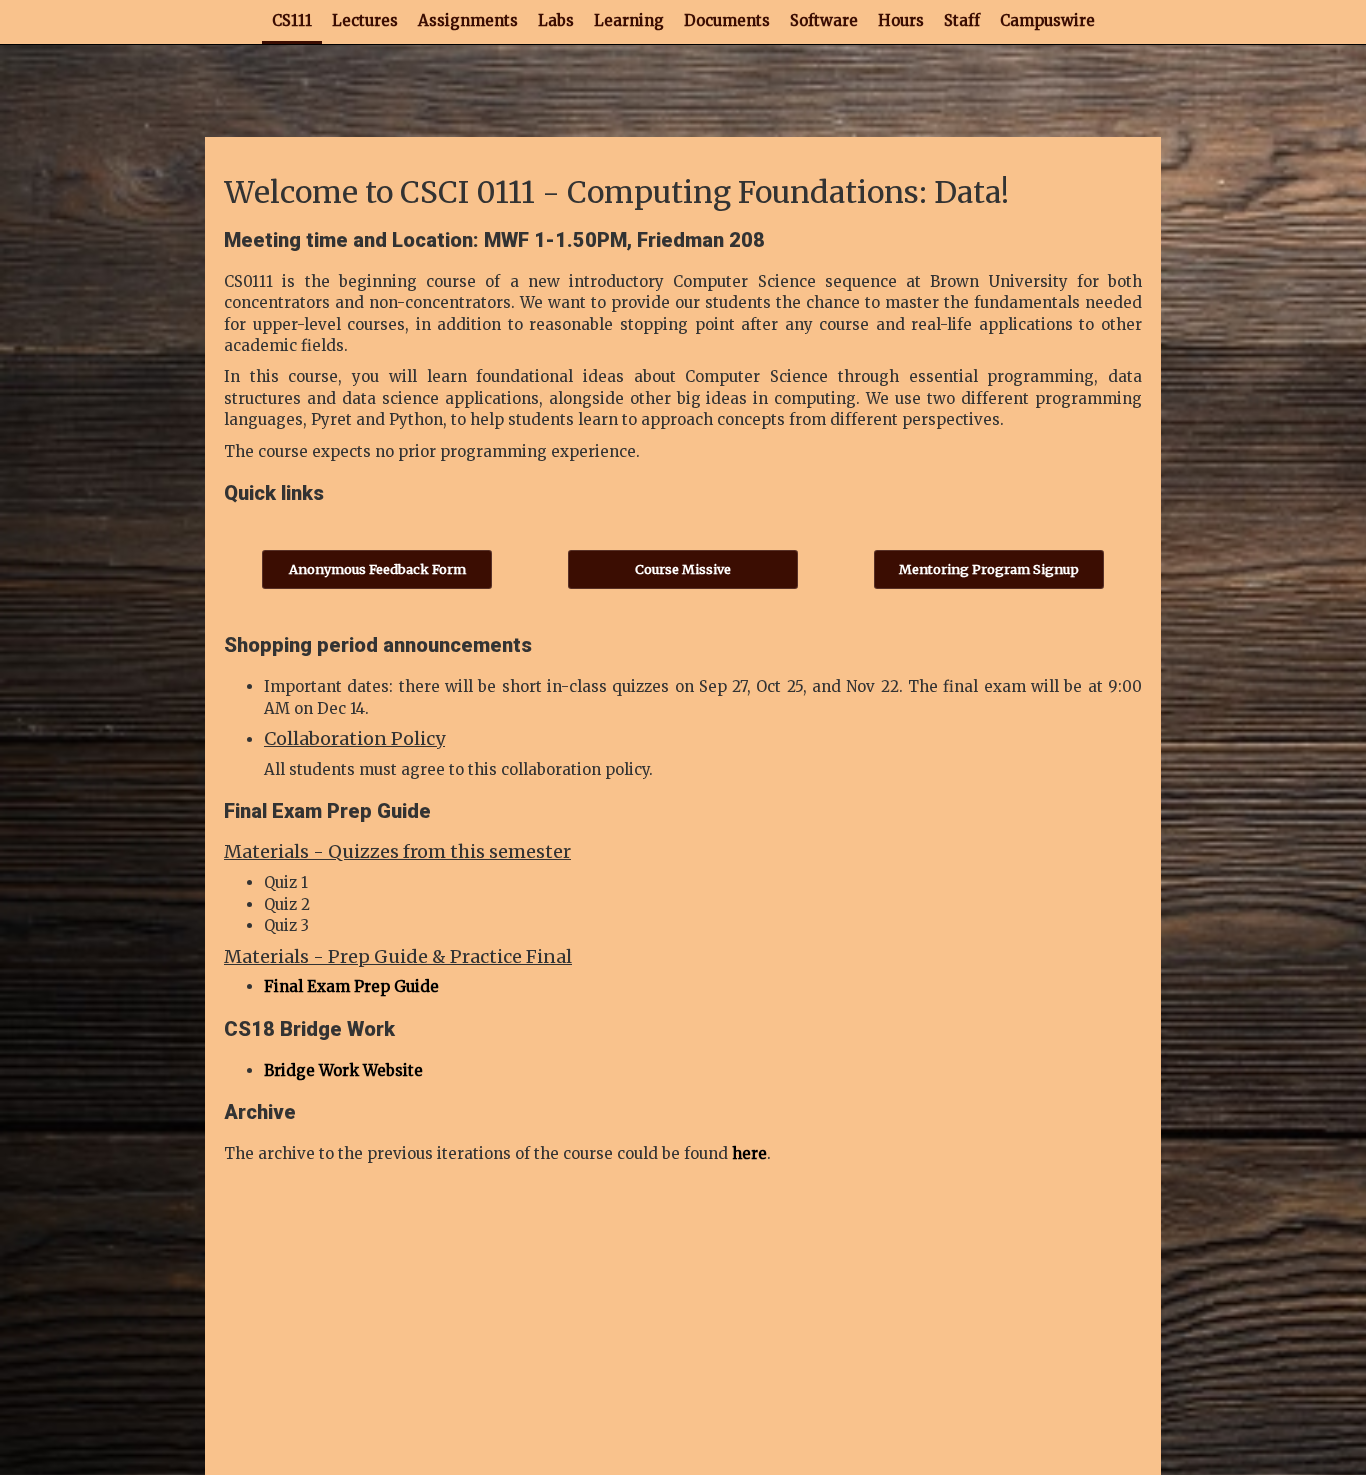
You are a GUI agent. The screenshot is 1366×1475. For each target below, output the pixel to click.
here (749, 1153)
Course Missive (683, 569)
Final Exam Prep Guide (351, 986)
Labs (556, 20)
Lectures (365, 20)
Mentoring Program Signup (989, 569)
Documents (727, 20)
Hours (901, 20)
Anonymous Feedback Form (377, 569)
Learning (629, 20)
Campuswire (1047, 20)
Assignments (468, 20)
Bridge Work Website (343, 1070)
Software (824, 20)
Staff (962, 20)
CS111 (292, 20)
